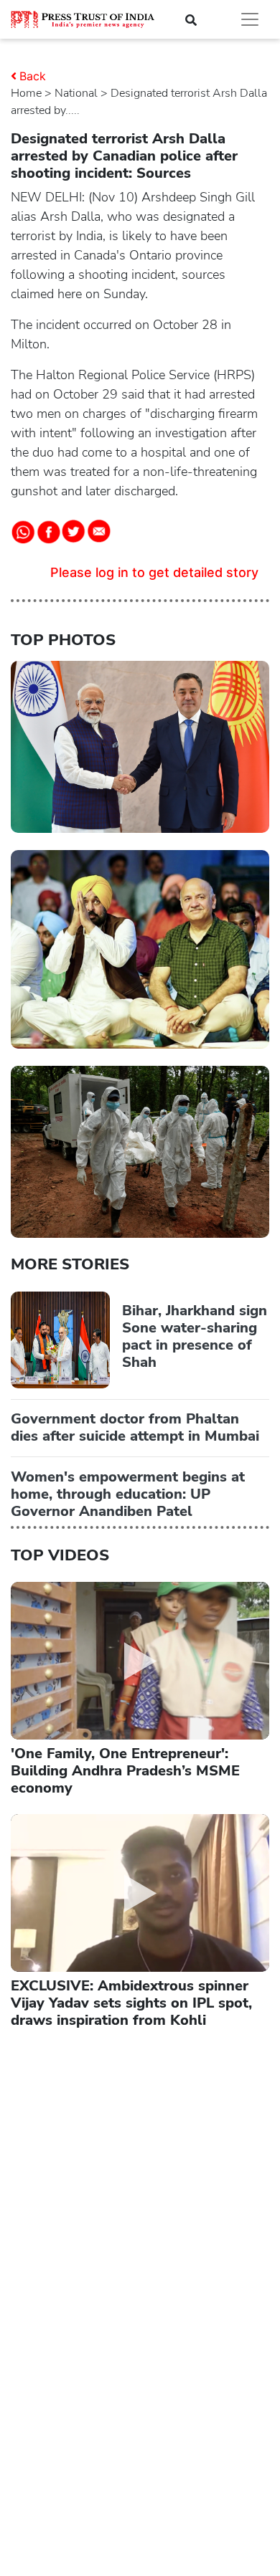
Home (26, 93)
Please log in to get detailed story (154, 572)
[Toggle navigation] (250, 19)
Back (33, 76)
